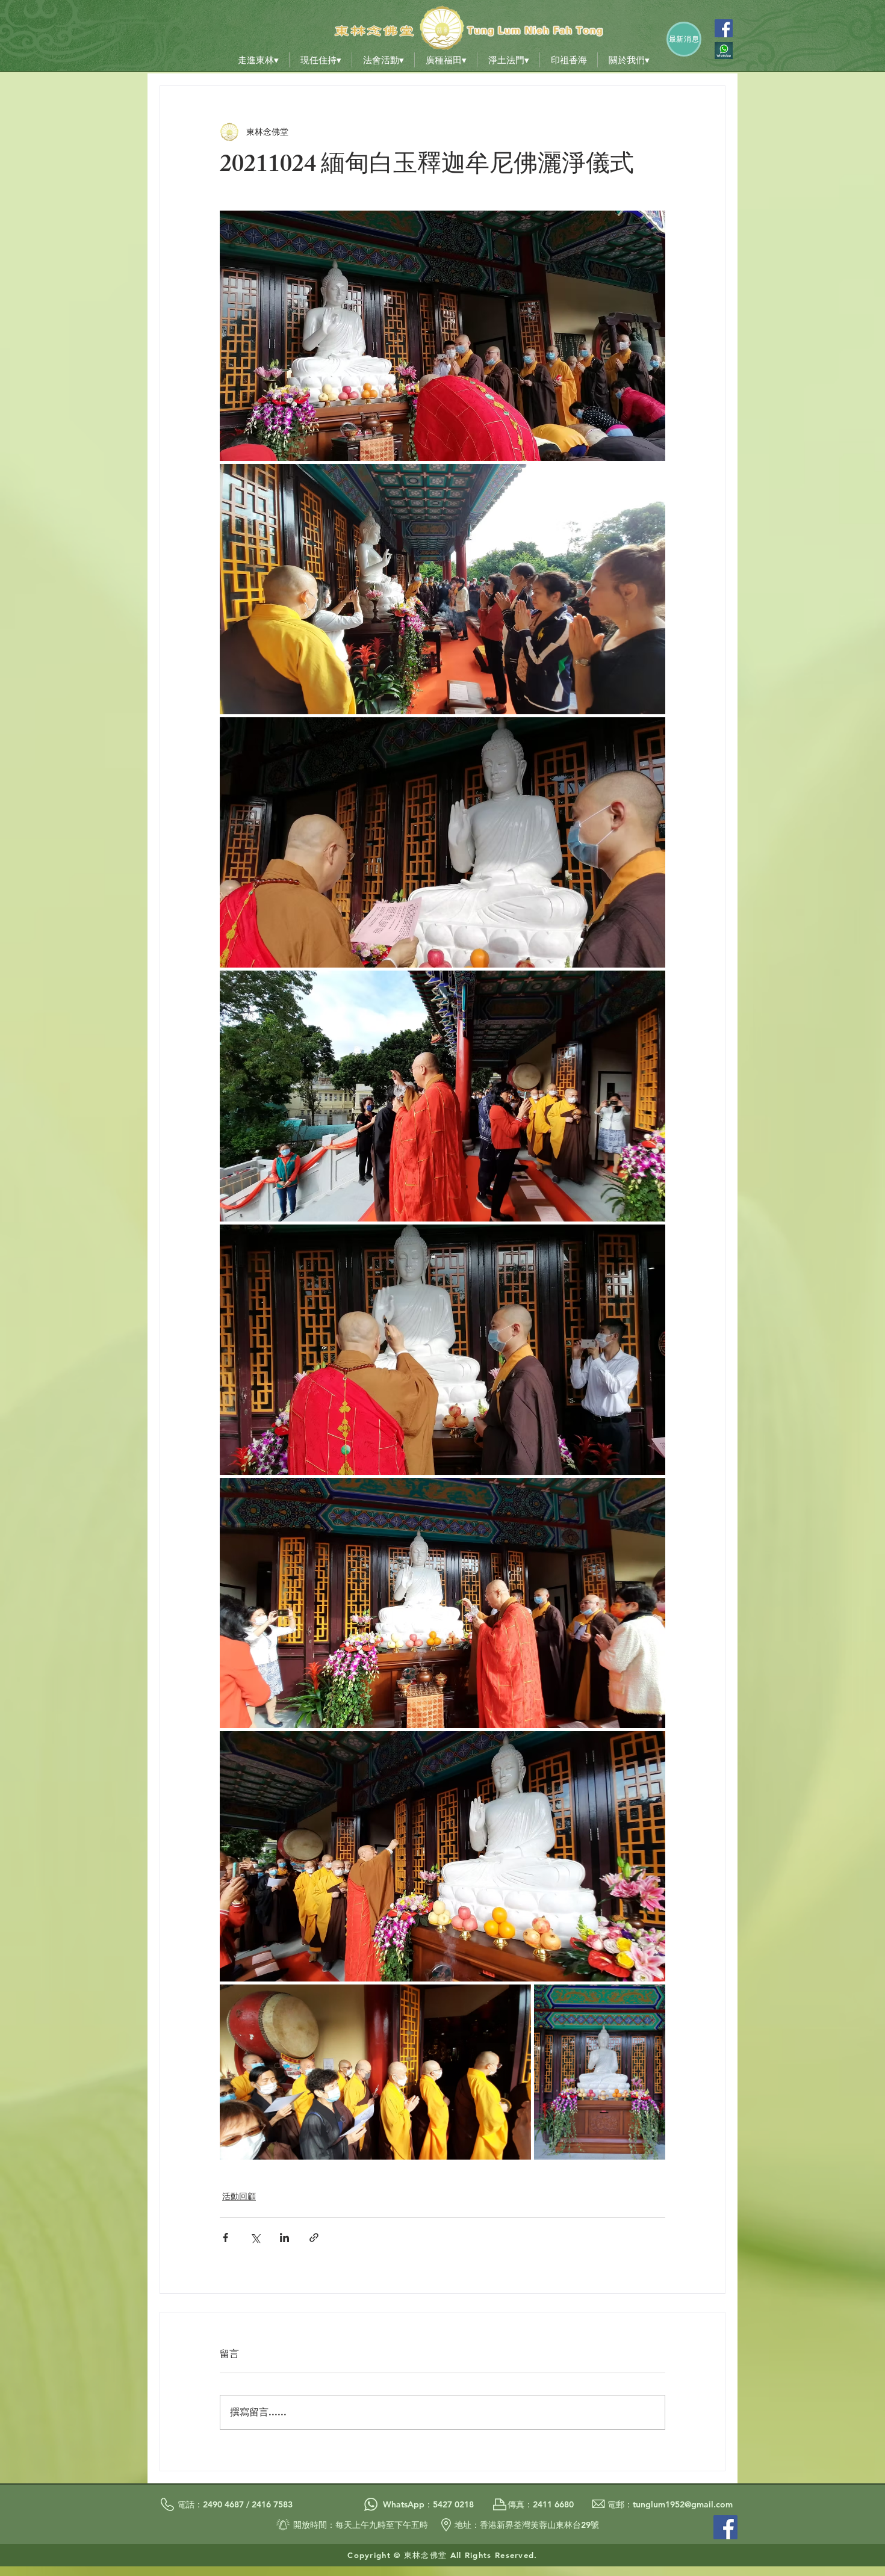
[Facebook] (724, 28)
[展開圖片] (442, 336)
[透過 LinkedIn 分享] (284, 2238)
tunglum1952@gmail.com (683, 2504)
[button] (258, 60)
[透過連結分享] (314, 2238)
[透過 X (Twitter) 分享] (255, 2238)
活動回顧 (239, 2196)
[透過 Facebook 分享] (225, 2238)
